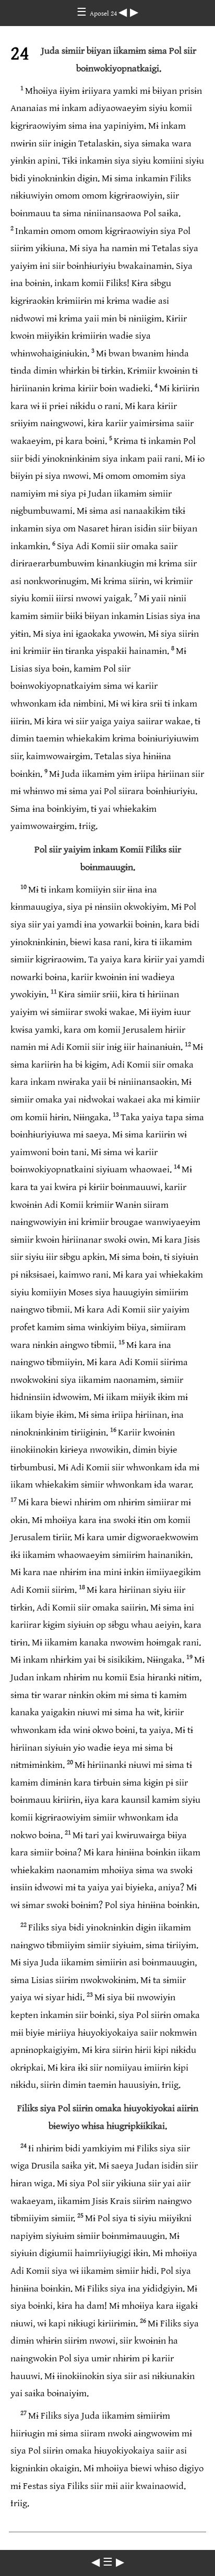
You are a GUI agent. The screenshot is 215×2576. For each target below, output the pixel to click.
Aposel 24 (104, 14)
